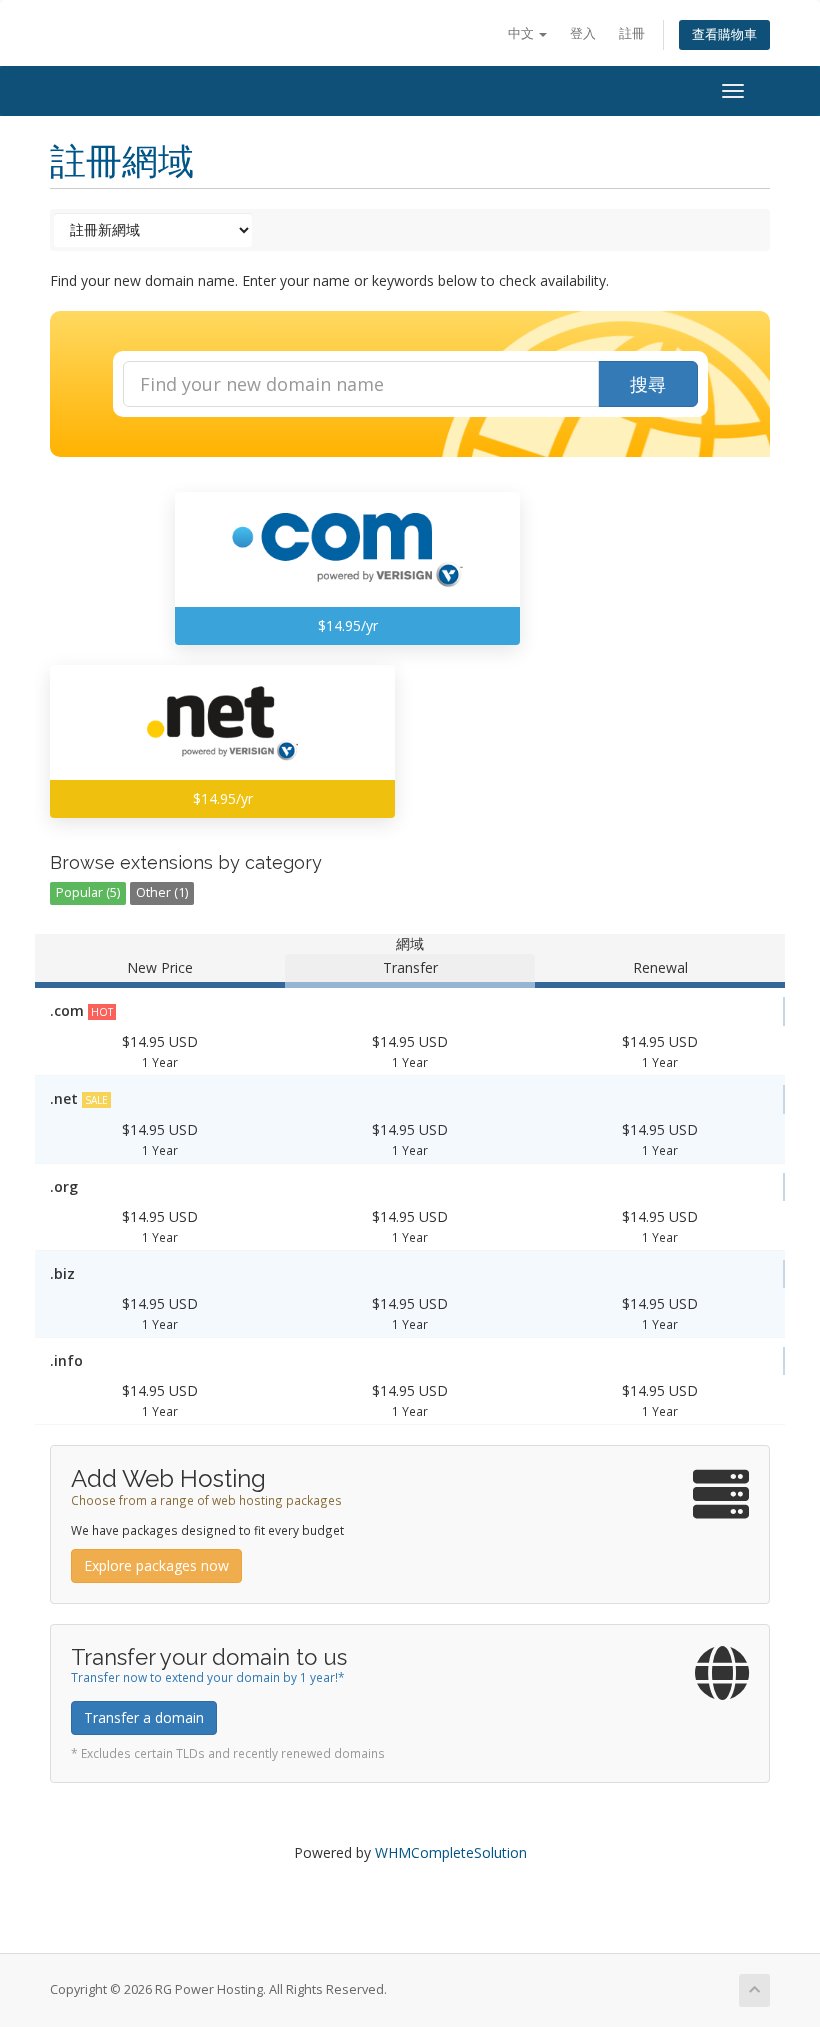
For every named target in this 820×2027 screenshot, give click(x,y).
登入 (583, 33)
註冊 (632, 33)
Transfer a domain (144, 1717)
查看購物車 (724, 34)
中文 (522, 33)
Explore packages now (156, 1565)
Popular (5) (88, 892)
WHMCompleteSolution (451, 1852)
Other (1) (162, 892)
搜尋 (648, 384)
